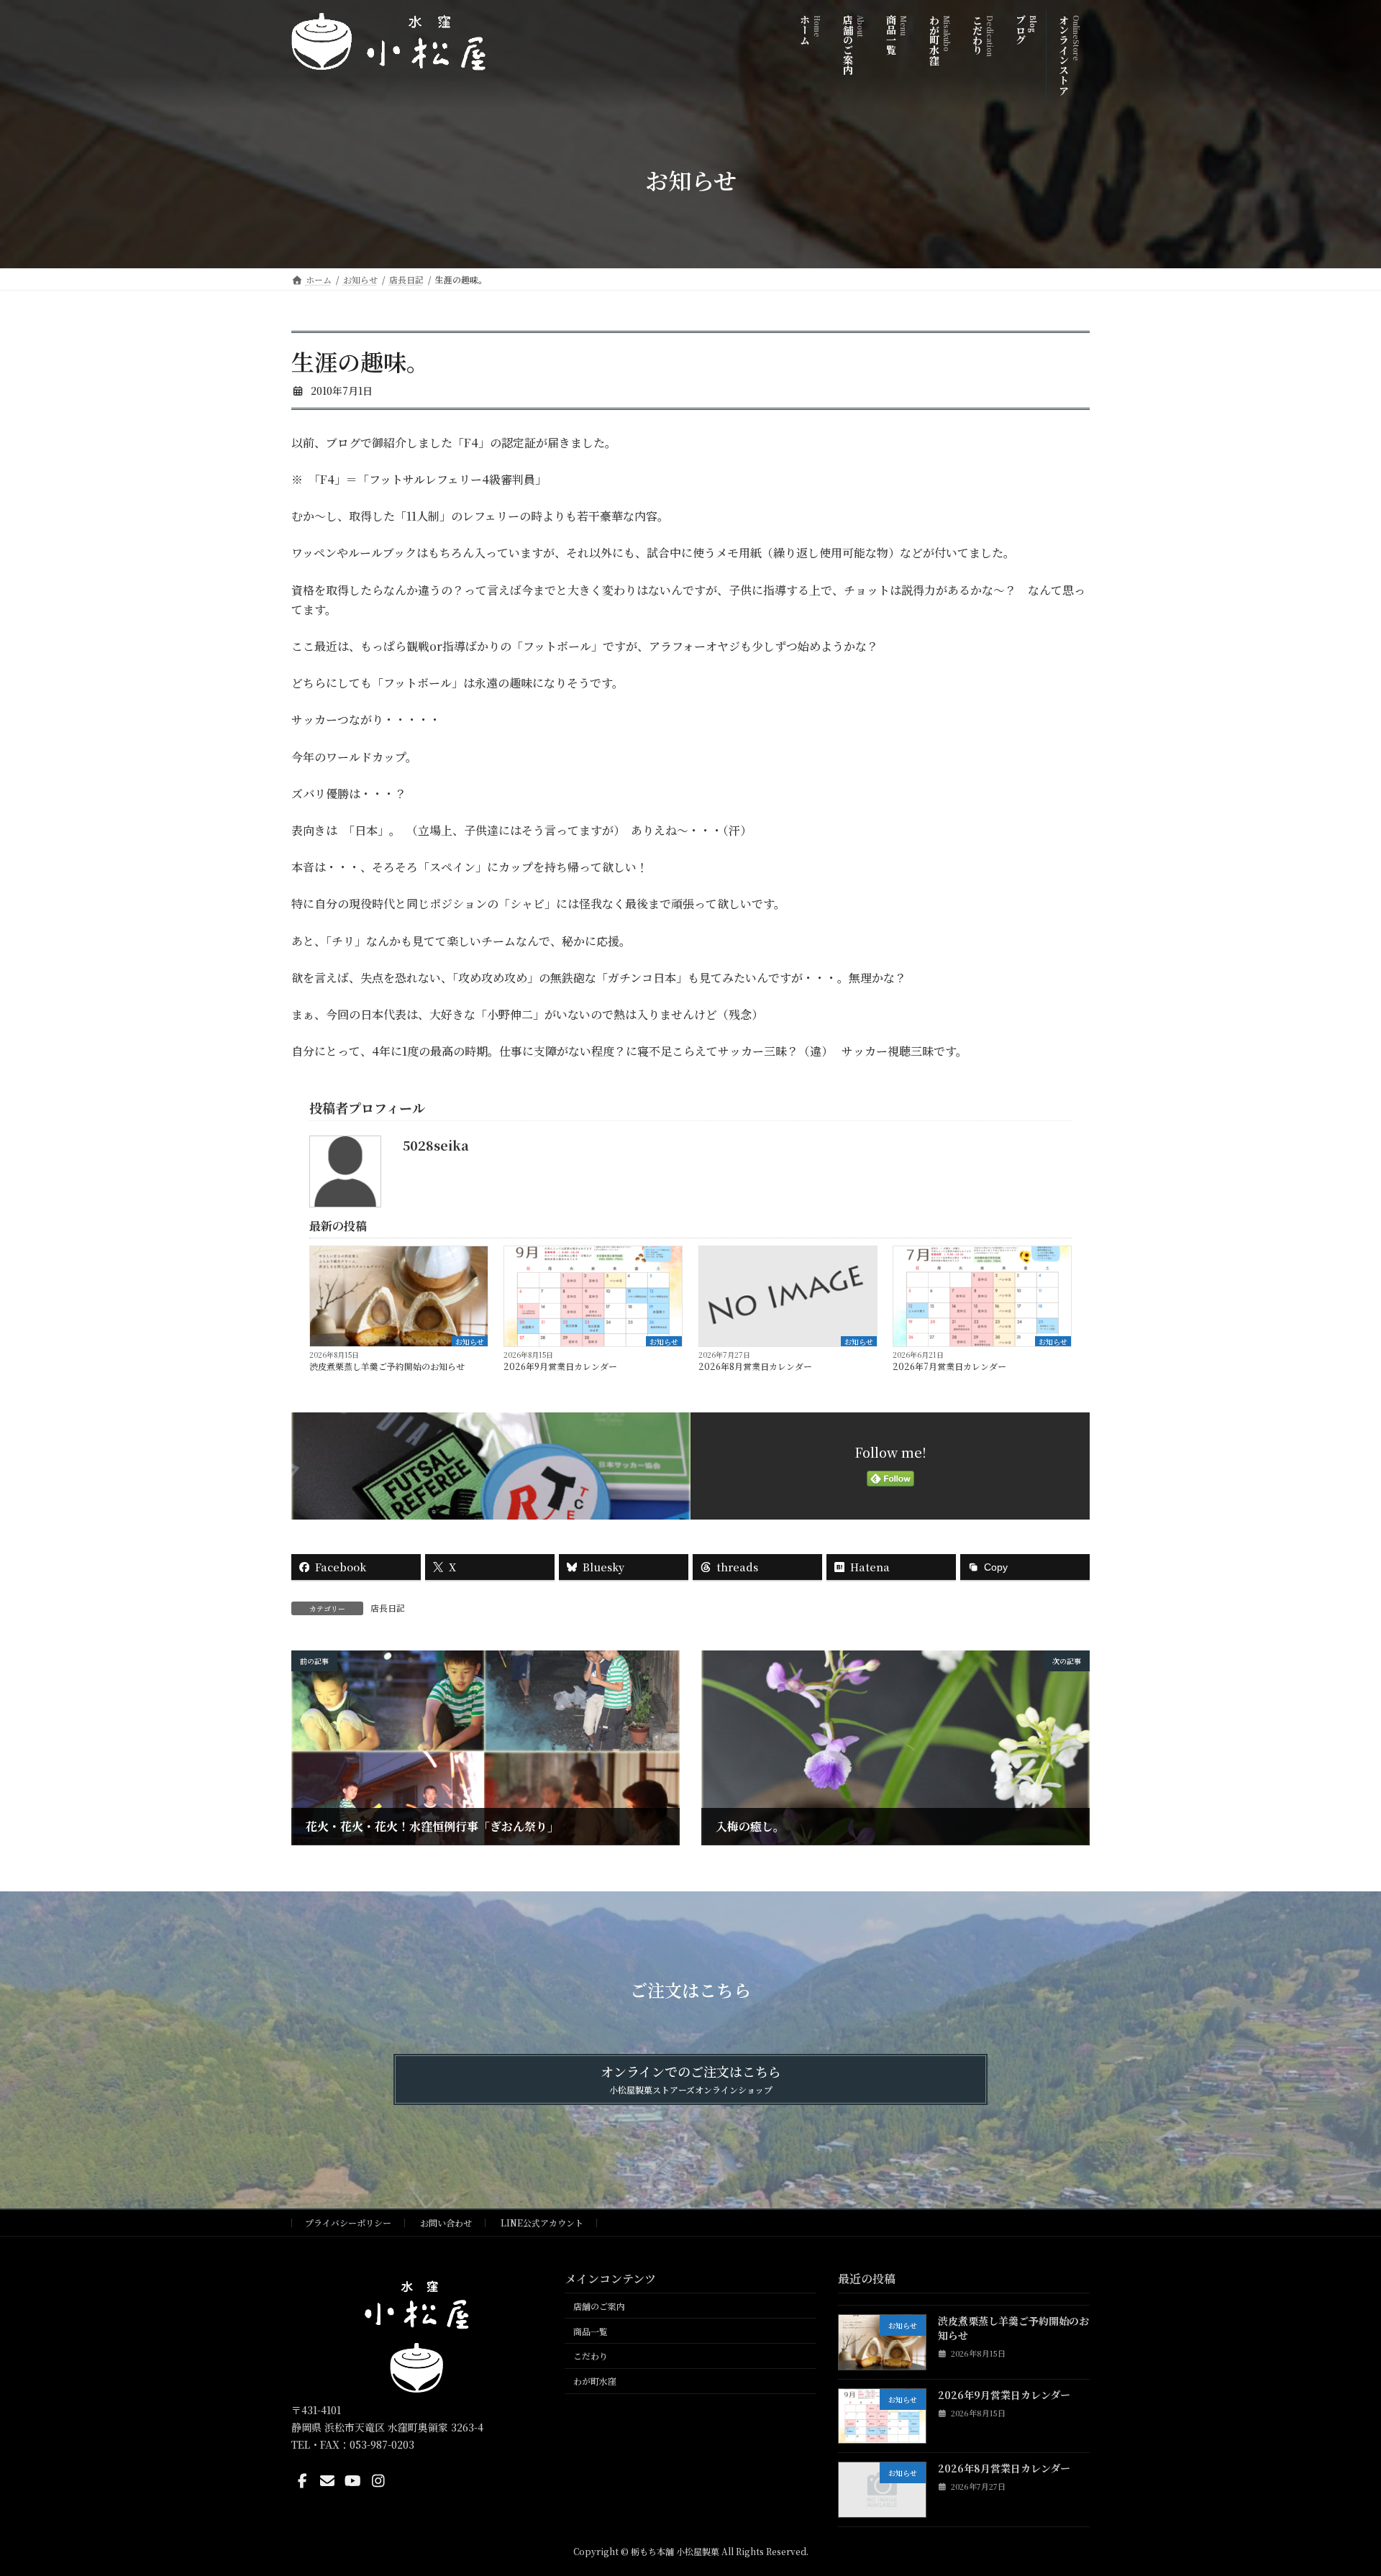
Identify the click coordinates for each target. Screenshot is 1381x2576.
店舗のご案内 (599, 2306)
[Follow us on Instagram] (378, 2481)
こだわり (591, 2356)
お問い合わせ (446, 2223)
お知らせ (470, 1341)
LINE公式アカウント (542, 2223)
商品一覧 (591, 2331)
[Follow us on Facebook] (302, 2481)
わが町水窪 (595, 2381)
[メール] (327, 2481)
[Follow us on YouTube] (353, 2481)
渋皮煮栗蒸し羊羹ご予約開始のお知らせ (387, 1366)
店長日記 (388, 1608)
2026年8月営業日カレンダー (755, 1366)
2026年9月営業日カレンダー (560, 1366)
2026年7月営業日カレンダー (949, 1366)
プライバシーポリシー (348, 2223)
